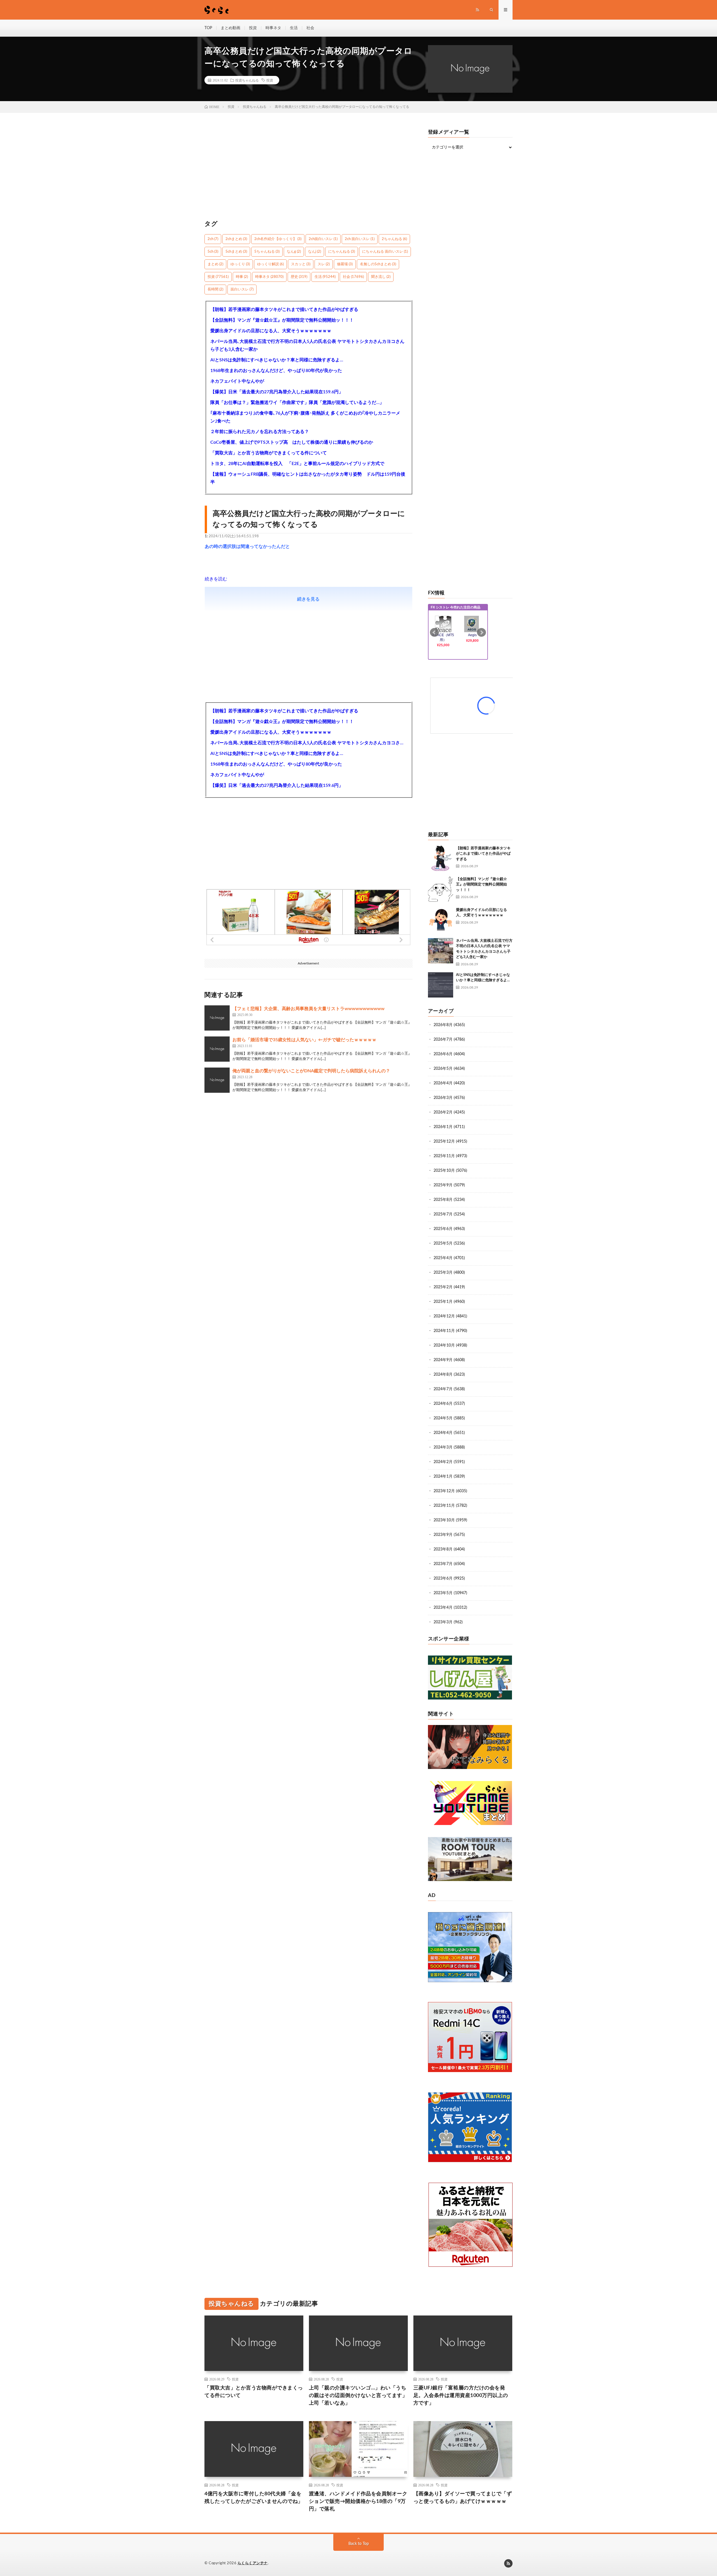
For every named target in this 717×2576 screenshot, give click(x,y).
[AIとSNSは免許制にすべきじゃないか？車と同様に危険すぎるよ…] (441, 985)
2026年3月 (443, 1098)
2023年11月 (444, 1506)
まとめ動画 (231, 28)
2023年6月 (443, 1578)
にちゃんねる (342, 252)
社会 (310, 28)
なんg (294, 252)
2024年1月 (443, 1477)
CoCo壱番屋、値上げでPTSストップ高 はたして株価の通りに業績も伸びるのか (292, 442)
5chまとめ (236, 252)
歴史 (299, 277)
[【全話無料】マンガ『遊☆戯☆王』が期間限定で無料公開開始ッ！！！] (441, 889)
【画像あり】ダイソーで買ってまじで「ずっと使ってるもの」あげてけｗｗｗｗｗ (463, 2498)
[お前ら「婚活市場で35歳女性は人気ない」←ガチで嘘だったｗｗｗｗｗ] (217, 1049)
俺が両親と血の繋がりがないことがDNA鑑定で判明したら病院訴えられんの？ (311, 1071)
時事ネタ (273, 28)
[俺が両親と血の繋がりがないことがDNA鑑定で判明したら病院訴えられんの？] (217, 1080)
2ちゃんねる (394, 239)
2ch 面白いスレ (360, 239)
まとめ (215, 264)
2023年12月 (444, 1491)
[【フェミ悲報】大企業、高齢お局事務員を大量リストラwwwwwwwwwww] (217, 1018)
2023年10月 (444, 1520)
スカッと (301, 264)
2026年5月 (443, 1069)
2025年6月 (443, 1229)
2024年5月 (443, 1418)
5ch (213, 252)
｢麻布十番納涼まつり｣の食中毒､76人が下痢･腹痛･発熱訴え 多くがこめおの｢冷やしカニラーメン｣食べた (305, 417)
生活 (294, 28)
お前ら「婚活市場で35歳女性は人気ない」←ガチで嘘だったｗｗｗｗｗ (304, 1040)
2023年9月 (443, 1535)
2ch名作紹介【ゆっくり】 (278, 239)
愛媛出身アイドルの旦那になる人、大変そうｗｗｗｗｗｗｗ (271, 331)
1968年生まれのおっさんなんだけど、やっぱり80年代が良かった (276, 371)
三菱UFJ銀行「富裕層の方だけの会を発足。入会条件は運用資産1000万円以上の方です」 (461, 2396)
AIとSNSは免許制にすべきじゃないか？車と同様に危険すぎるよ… (277, 360)
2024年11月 (444, 1331)
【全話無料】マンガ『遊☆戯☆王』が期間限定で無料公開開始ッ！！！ (282, 320)
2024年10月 (444, 1345)
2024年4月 (443, 1433)
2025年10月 (444, 1171)
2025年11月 (444, 1156)
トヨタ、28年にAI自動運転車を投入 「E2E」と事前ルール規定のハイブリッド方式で (297, 464)
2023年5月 (443, 1593)
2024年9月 (443, 1360)
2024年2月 (443, 1462)
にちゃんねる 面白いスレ (385, 252)
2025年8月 (443, 1200)
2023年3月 (443, 1622)
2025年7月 (443, 1214)
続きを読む (216, 579)
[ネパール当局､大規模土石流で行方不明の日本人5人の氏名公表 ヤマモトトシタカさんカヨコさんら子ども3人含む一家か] (441, 951)
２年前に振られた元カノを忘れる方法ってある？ (260, 432)
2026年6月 (443, 1054)
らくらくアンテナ (253, 2563)
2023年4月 (443, 1608)
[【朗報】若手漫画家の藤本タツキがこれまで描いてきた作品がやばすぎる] (441, 858)
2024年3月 (443, 1447)
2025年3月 (443, 1273)
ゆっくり (240, 264)
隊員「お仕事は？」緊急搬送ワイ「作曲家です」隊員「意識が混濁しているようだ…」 (297, 403)
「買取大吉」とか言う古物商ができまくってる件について (269, 453)
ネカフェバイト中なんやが (237, 381)
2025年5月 (443, 1243)
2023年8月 (443, 1549)
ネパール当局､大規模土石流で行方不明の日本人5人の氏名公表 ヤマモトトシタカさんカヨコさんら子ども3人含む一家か (307, 345)
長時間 (215, 290)
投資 (253, 28)
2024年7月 (443, 1389)
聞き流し (381, 277)
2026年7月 (443, 1040)
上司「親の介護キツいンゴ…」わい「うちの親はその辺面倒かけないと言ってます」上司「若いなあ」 (358, 2396)
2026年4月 (443, 1083)
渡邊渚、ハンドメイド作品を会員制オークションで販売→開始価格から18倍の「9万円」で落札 (358, 2501)
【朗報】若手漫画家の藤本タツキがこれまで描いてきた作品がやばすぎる (284, 310)
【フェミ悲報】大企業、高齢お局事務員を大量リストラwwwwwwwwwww (309, 1009)
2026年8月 (443, 1025)
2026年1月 (443, 1127)
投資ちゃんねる (247, 80)
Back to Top (359, 2544)
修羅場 (345, 264)
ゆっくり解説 (270, 264)
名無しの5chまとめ (378, 264)
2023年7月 (443, 1564)
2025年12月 (444, 1141)
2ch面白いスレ (323, 239)
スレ (324, 264)
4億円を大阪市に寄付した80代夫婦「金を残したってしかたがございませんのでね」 (254, 2498)
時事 (242, 277)
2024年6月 (443, 1404)
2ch (213, 239)
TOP (208, 28)
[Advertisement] (309, 169)
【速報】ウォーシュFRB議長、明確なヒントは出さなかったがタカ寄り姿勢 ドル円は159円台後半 (308, 478)
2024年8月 (443, 1375)
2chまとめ (236, 239)
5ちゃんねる (267, 252)
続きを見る (308, 599)
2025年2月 (443, 1287)
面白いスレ (242, 290)
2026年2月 (443, 1112)
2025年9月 (443, 1185)
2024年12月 (444, 1316)
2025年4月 (443, 1258)
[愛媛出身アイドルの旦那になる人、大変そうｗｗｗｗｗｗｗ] (441, 920)
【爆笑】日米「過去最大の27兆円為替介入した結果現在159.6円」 (277, 392)
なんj (315, 252)
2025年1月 (443, 1302)
